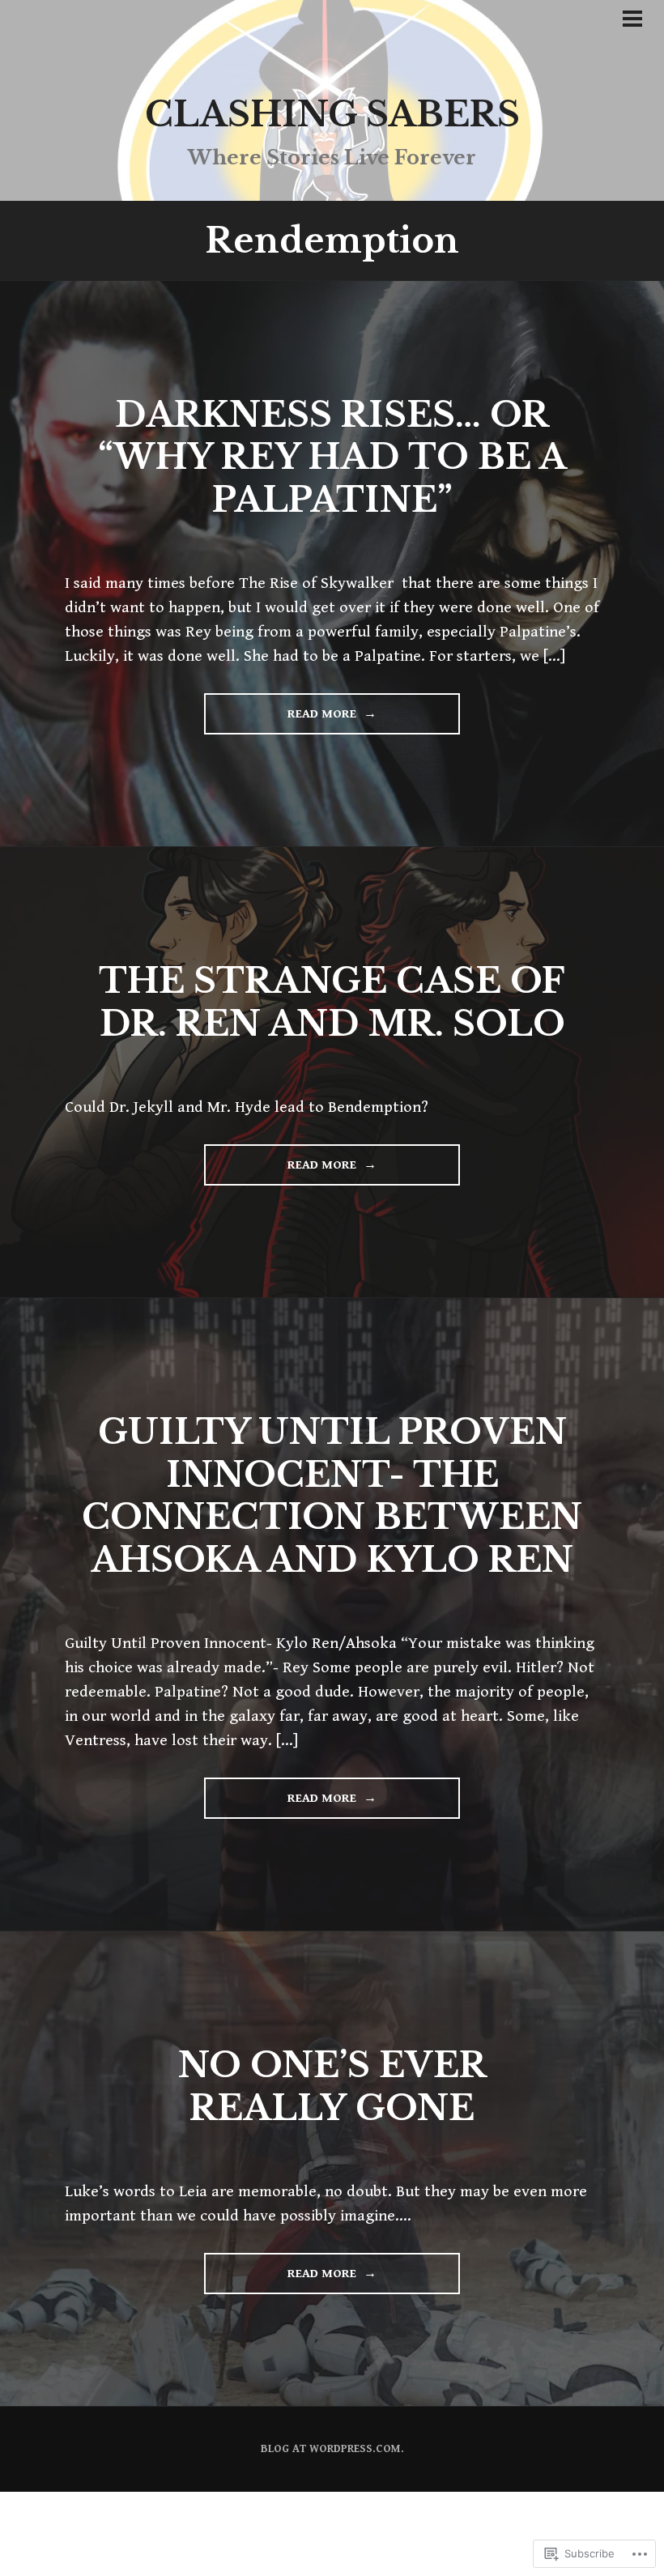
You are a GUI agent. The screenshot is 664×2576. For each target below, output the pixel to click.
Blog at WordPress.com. (332, 2449)
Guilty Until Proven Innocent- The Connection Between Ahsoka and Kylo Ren (332, 1496)
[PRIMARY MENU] (632, 22)
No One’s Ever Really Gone (332, 2086)
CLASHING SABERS (332, 114)
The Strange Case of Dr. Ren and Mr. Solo (332, 1002)
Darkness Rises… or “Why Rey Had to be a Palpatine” (332, 457)
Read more (282, 720)
